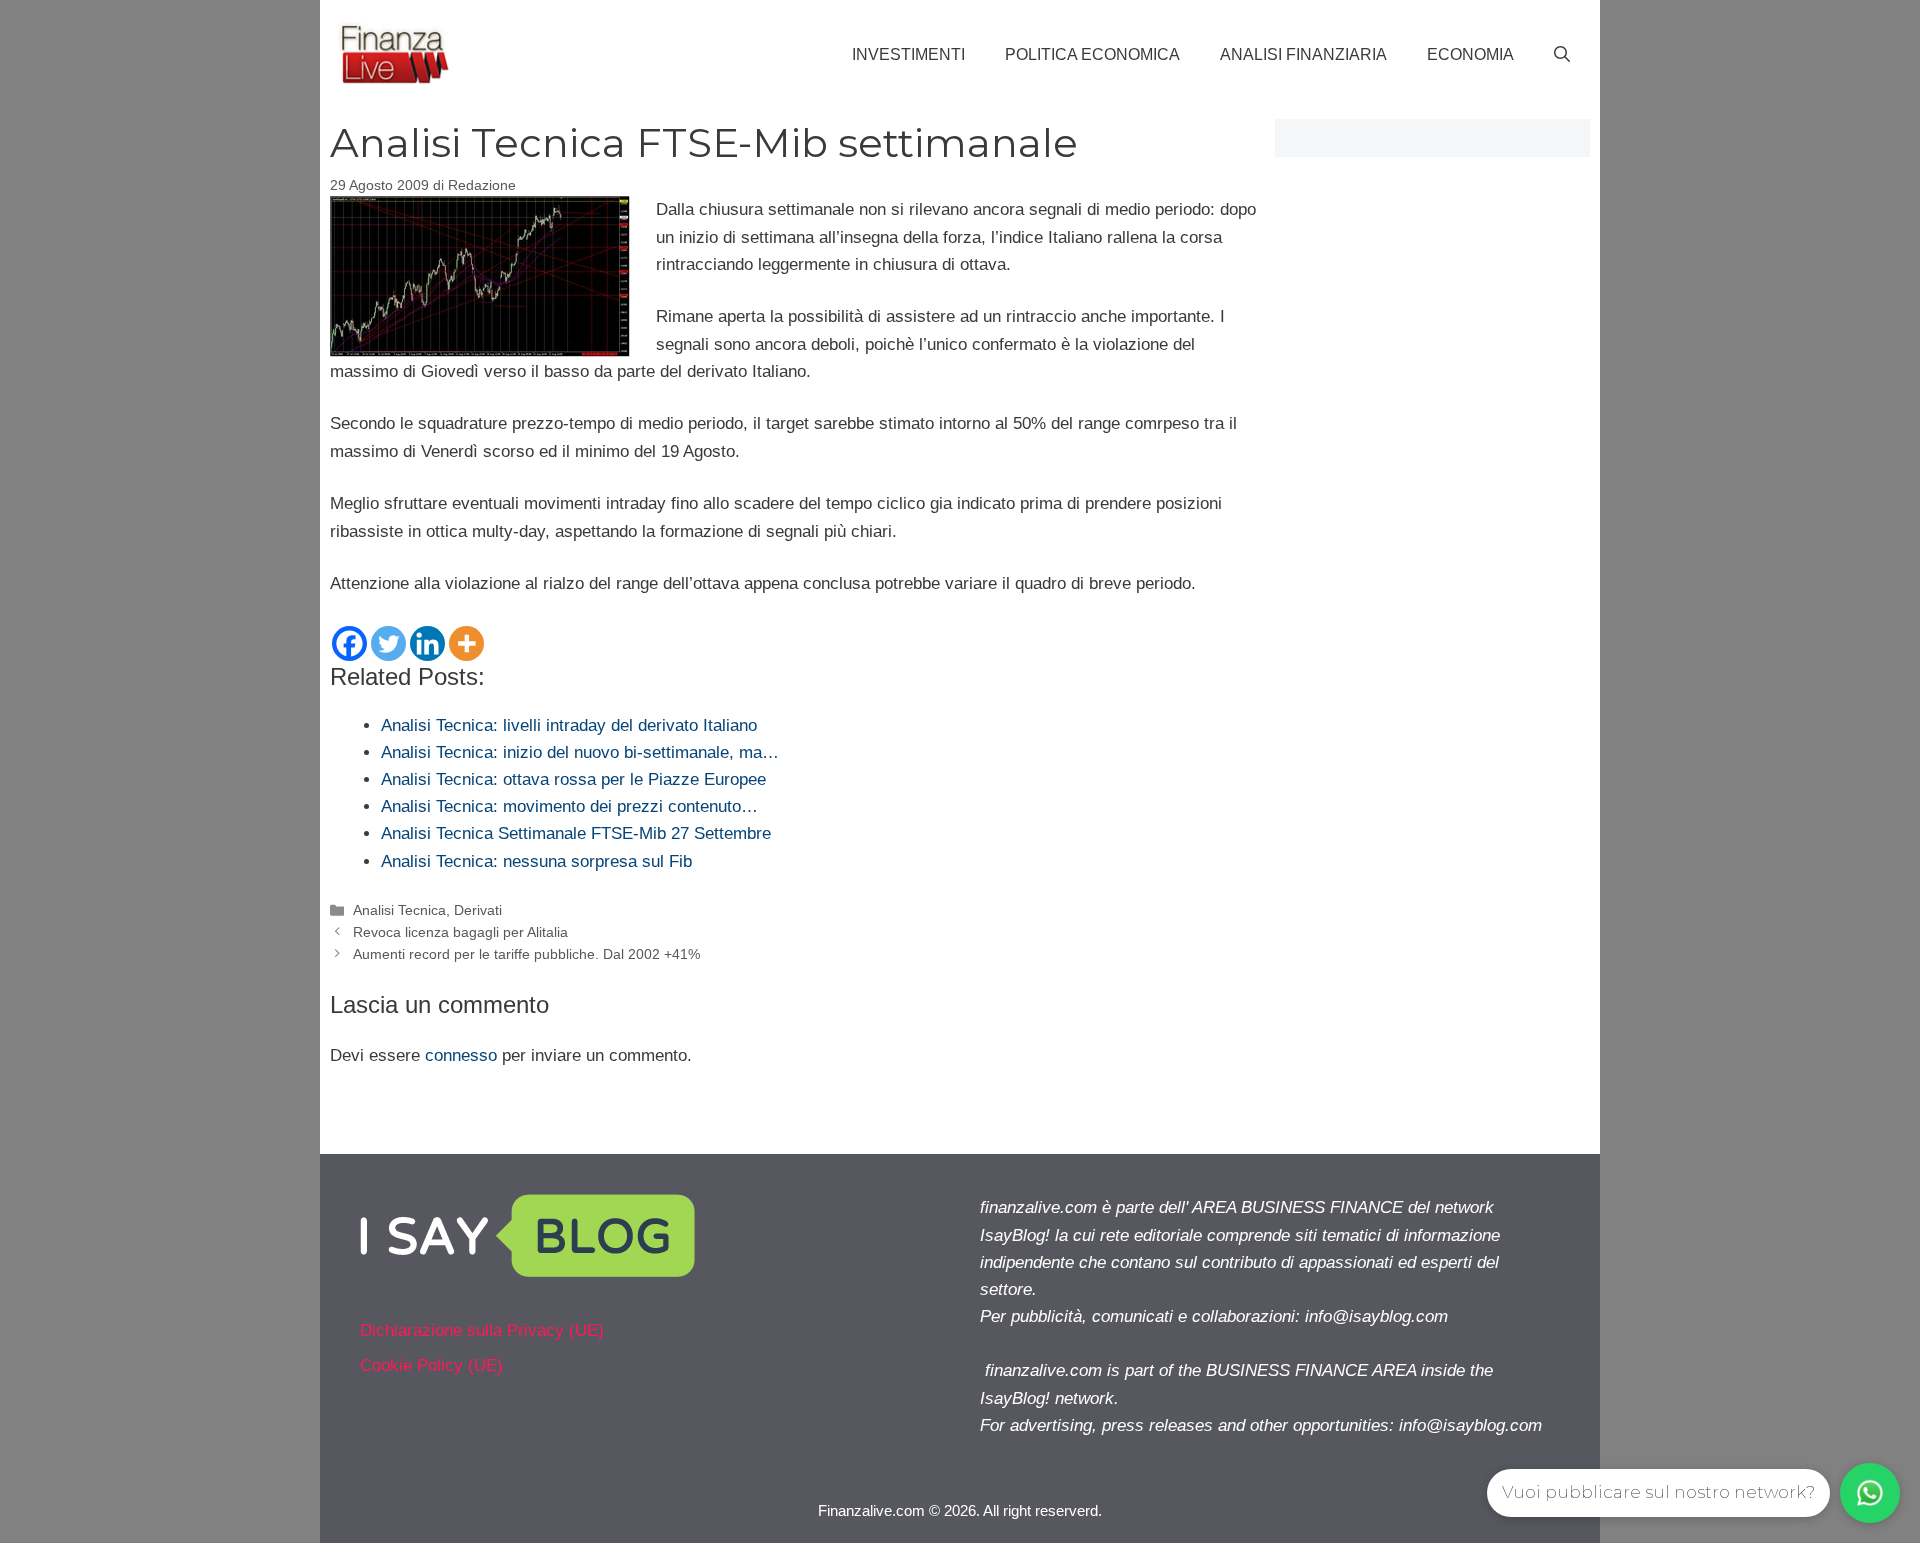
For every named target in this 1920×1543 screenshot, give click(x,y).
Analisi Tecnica (399, 910)
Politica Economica (1092, 54)
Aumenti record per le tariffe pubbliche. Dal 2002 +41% (526, 954)
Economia (1470, 54)
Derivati (478, 910)
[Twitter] (388, 643)
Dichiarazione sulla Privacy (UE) (482, 1330)
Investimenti (908, 54)
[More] (466, 643)
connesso (461, 1055)
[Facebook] (349, 643)
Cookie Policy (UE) (431, 1365)
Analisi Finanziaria (1303, 54)
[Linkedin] (427, 643)
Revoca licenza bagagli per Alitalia (460, 932)
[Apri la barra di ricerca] (1562, 55)
